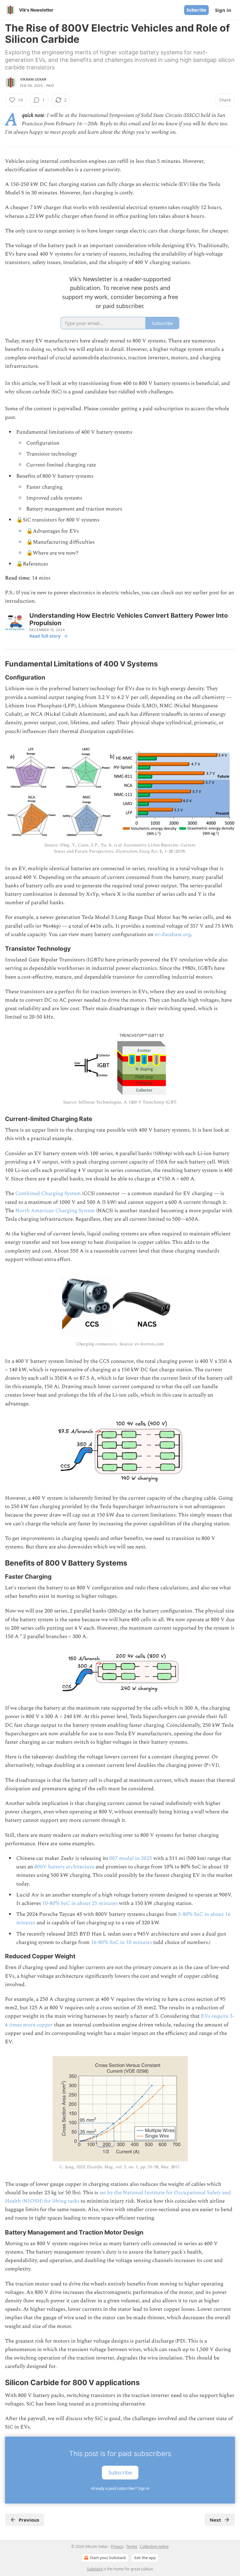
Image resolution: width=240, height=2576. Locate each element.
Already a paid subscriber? (120, 2488)
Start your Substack (108, 2558)
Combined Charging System (48, 1193)
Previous (29, 2520)
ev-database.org (173, 934)
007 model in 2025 (131, 1858)
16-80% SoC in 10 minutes (121, 1942)
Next (215, 2520)
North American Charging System (55, 1211)
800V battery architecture (64, 1867)
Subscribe (196, 10)
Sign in (223, 10)
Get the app (145, 2558)
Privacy (117, 2546)
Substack (95, 2569)
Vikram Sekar (33, 79)
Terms (132, 2546)
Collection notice (154, 2546)
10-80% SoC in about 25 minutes (80, 1903)
